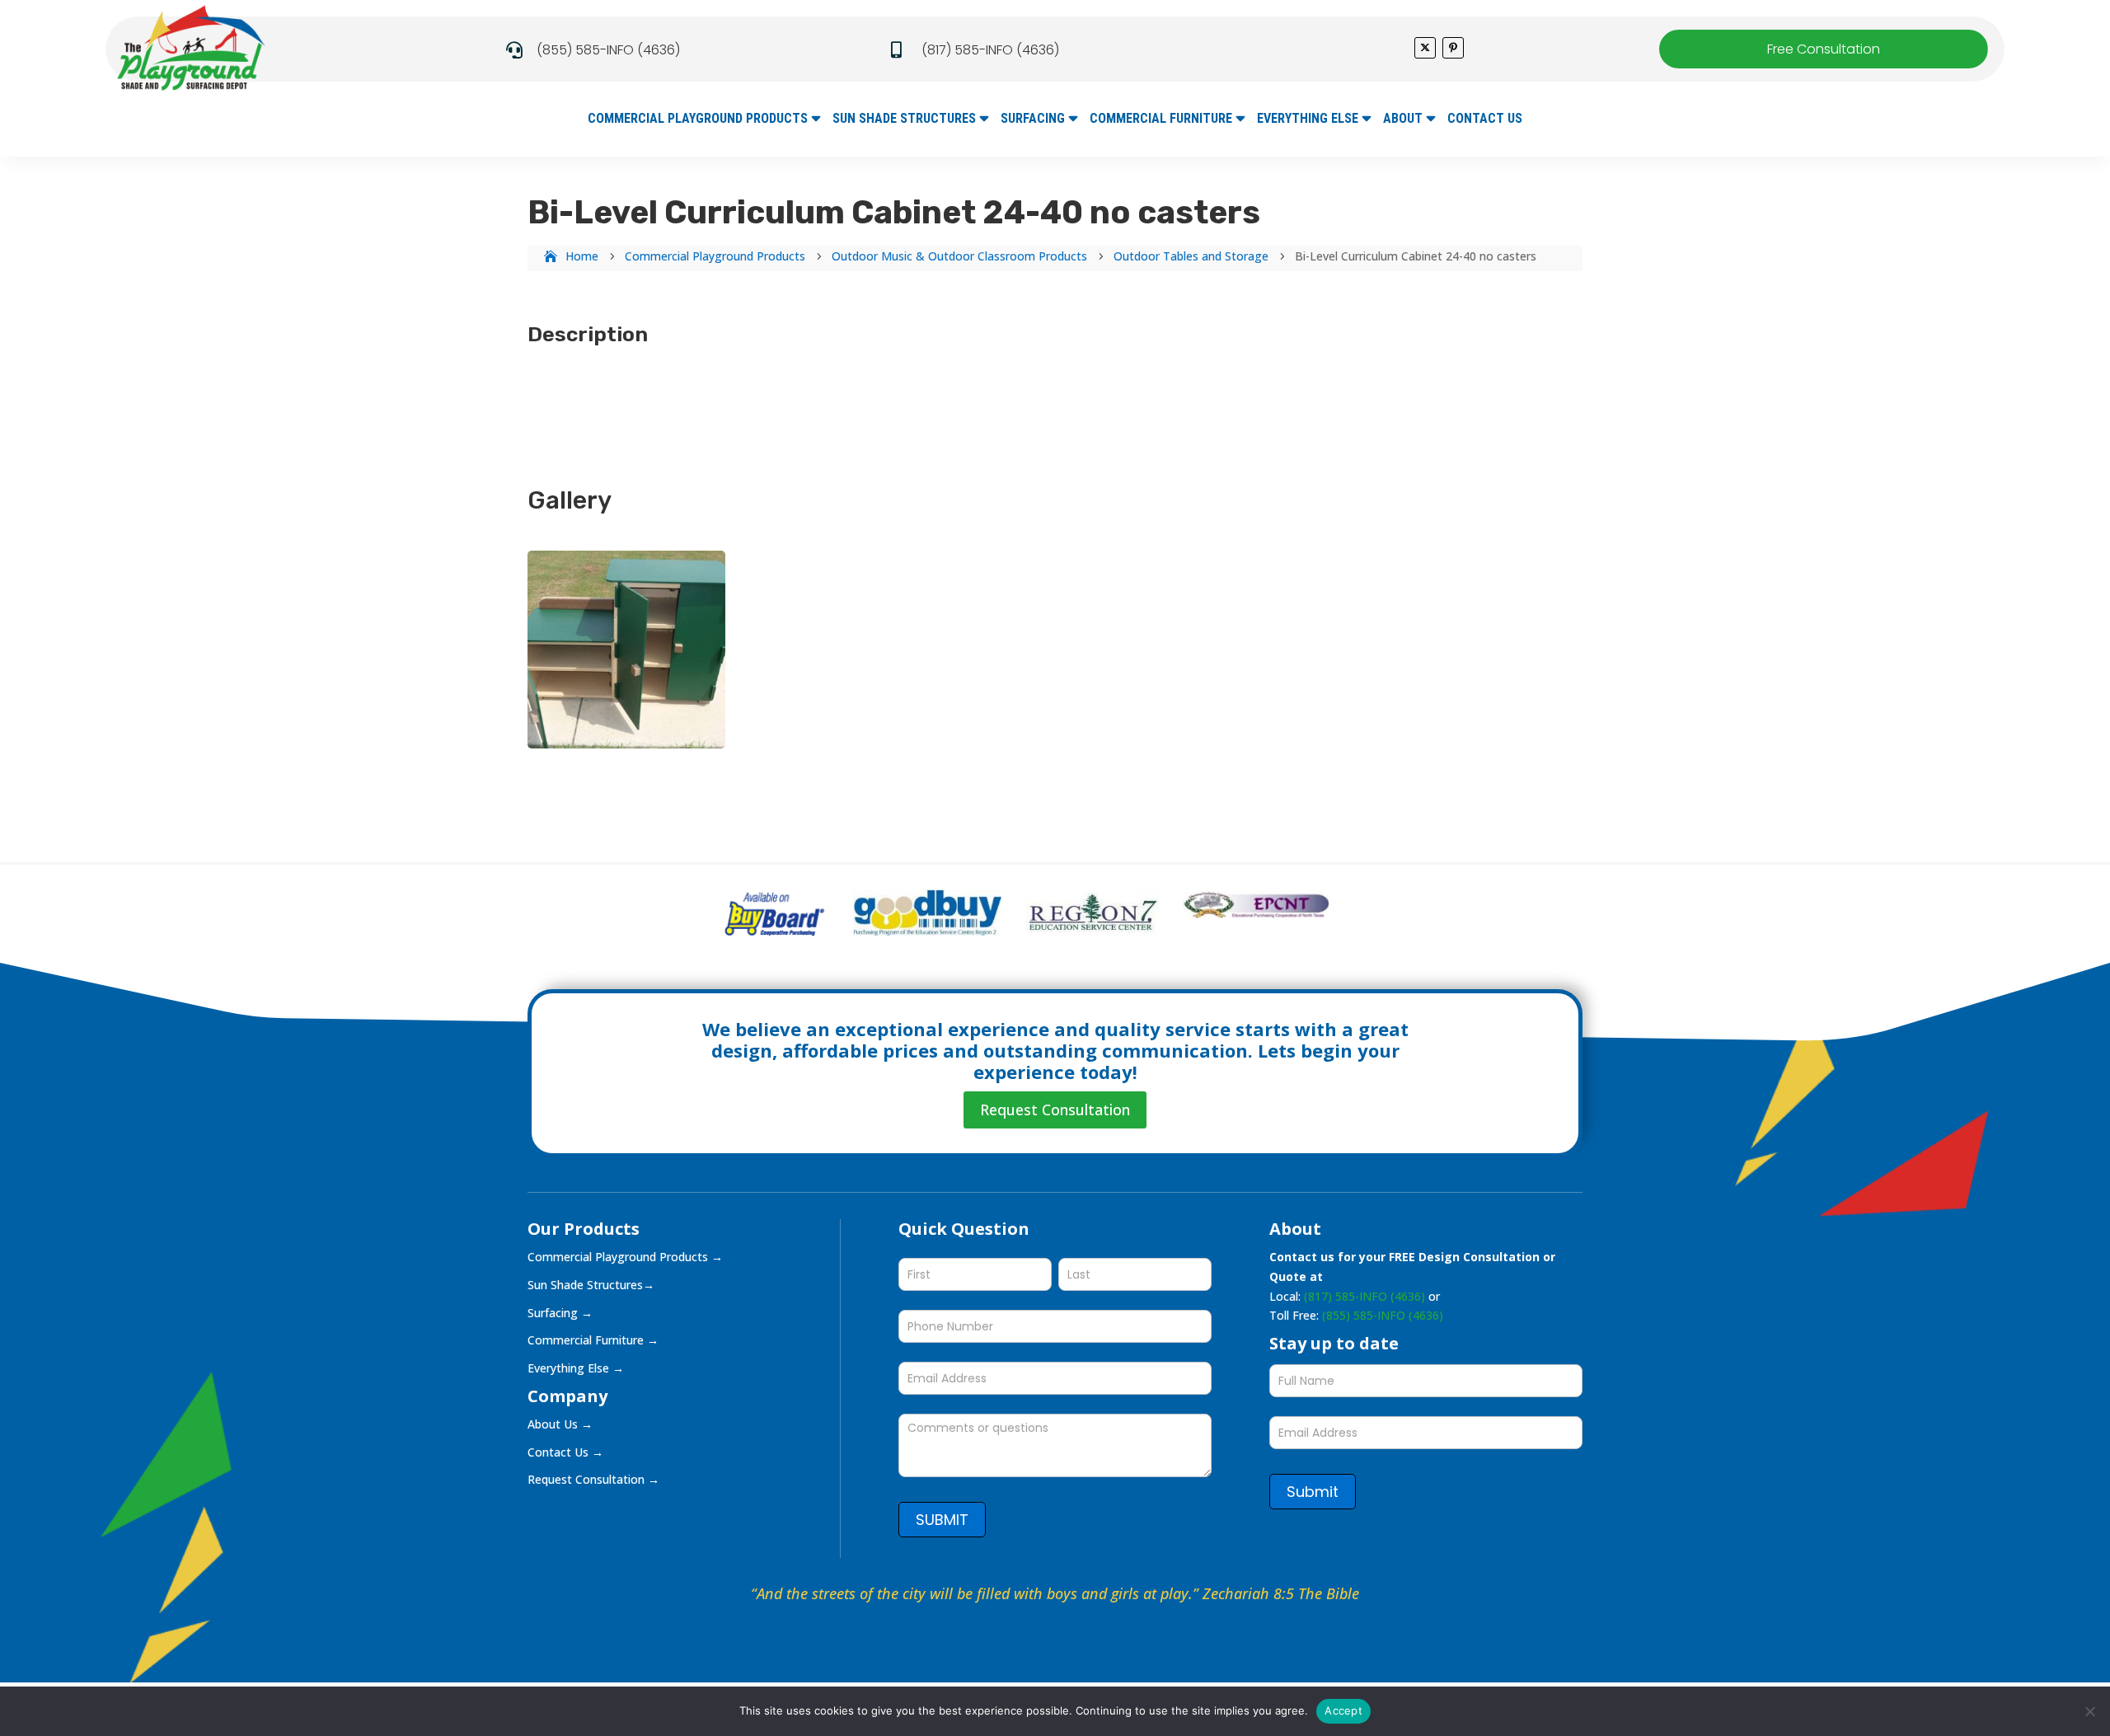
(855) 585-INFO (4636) (608, 50)
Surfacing (1033, 120)
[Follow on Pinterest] (1453, 48)
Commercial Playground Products (698, 120)
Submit (1313, 1492)
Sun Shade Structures (904, 120)
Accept (1343, 1710)
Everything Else (1308, 120)
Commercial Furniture (1161, 120)
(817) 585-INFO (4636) (990, 50)
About (1403, 120)
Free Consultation (1824, 49)
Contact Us (1485, 120)
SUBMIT (942, 1520)
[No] (2089, 1711)
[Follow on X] (1425, 48)
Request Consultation (1055, 1110)
